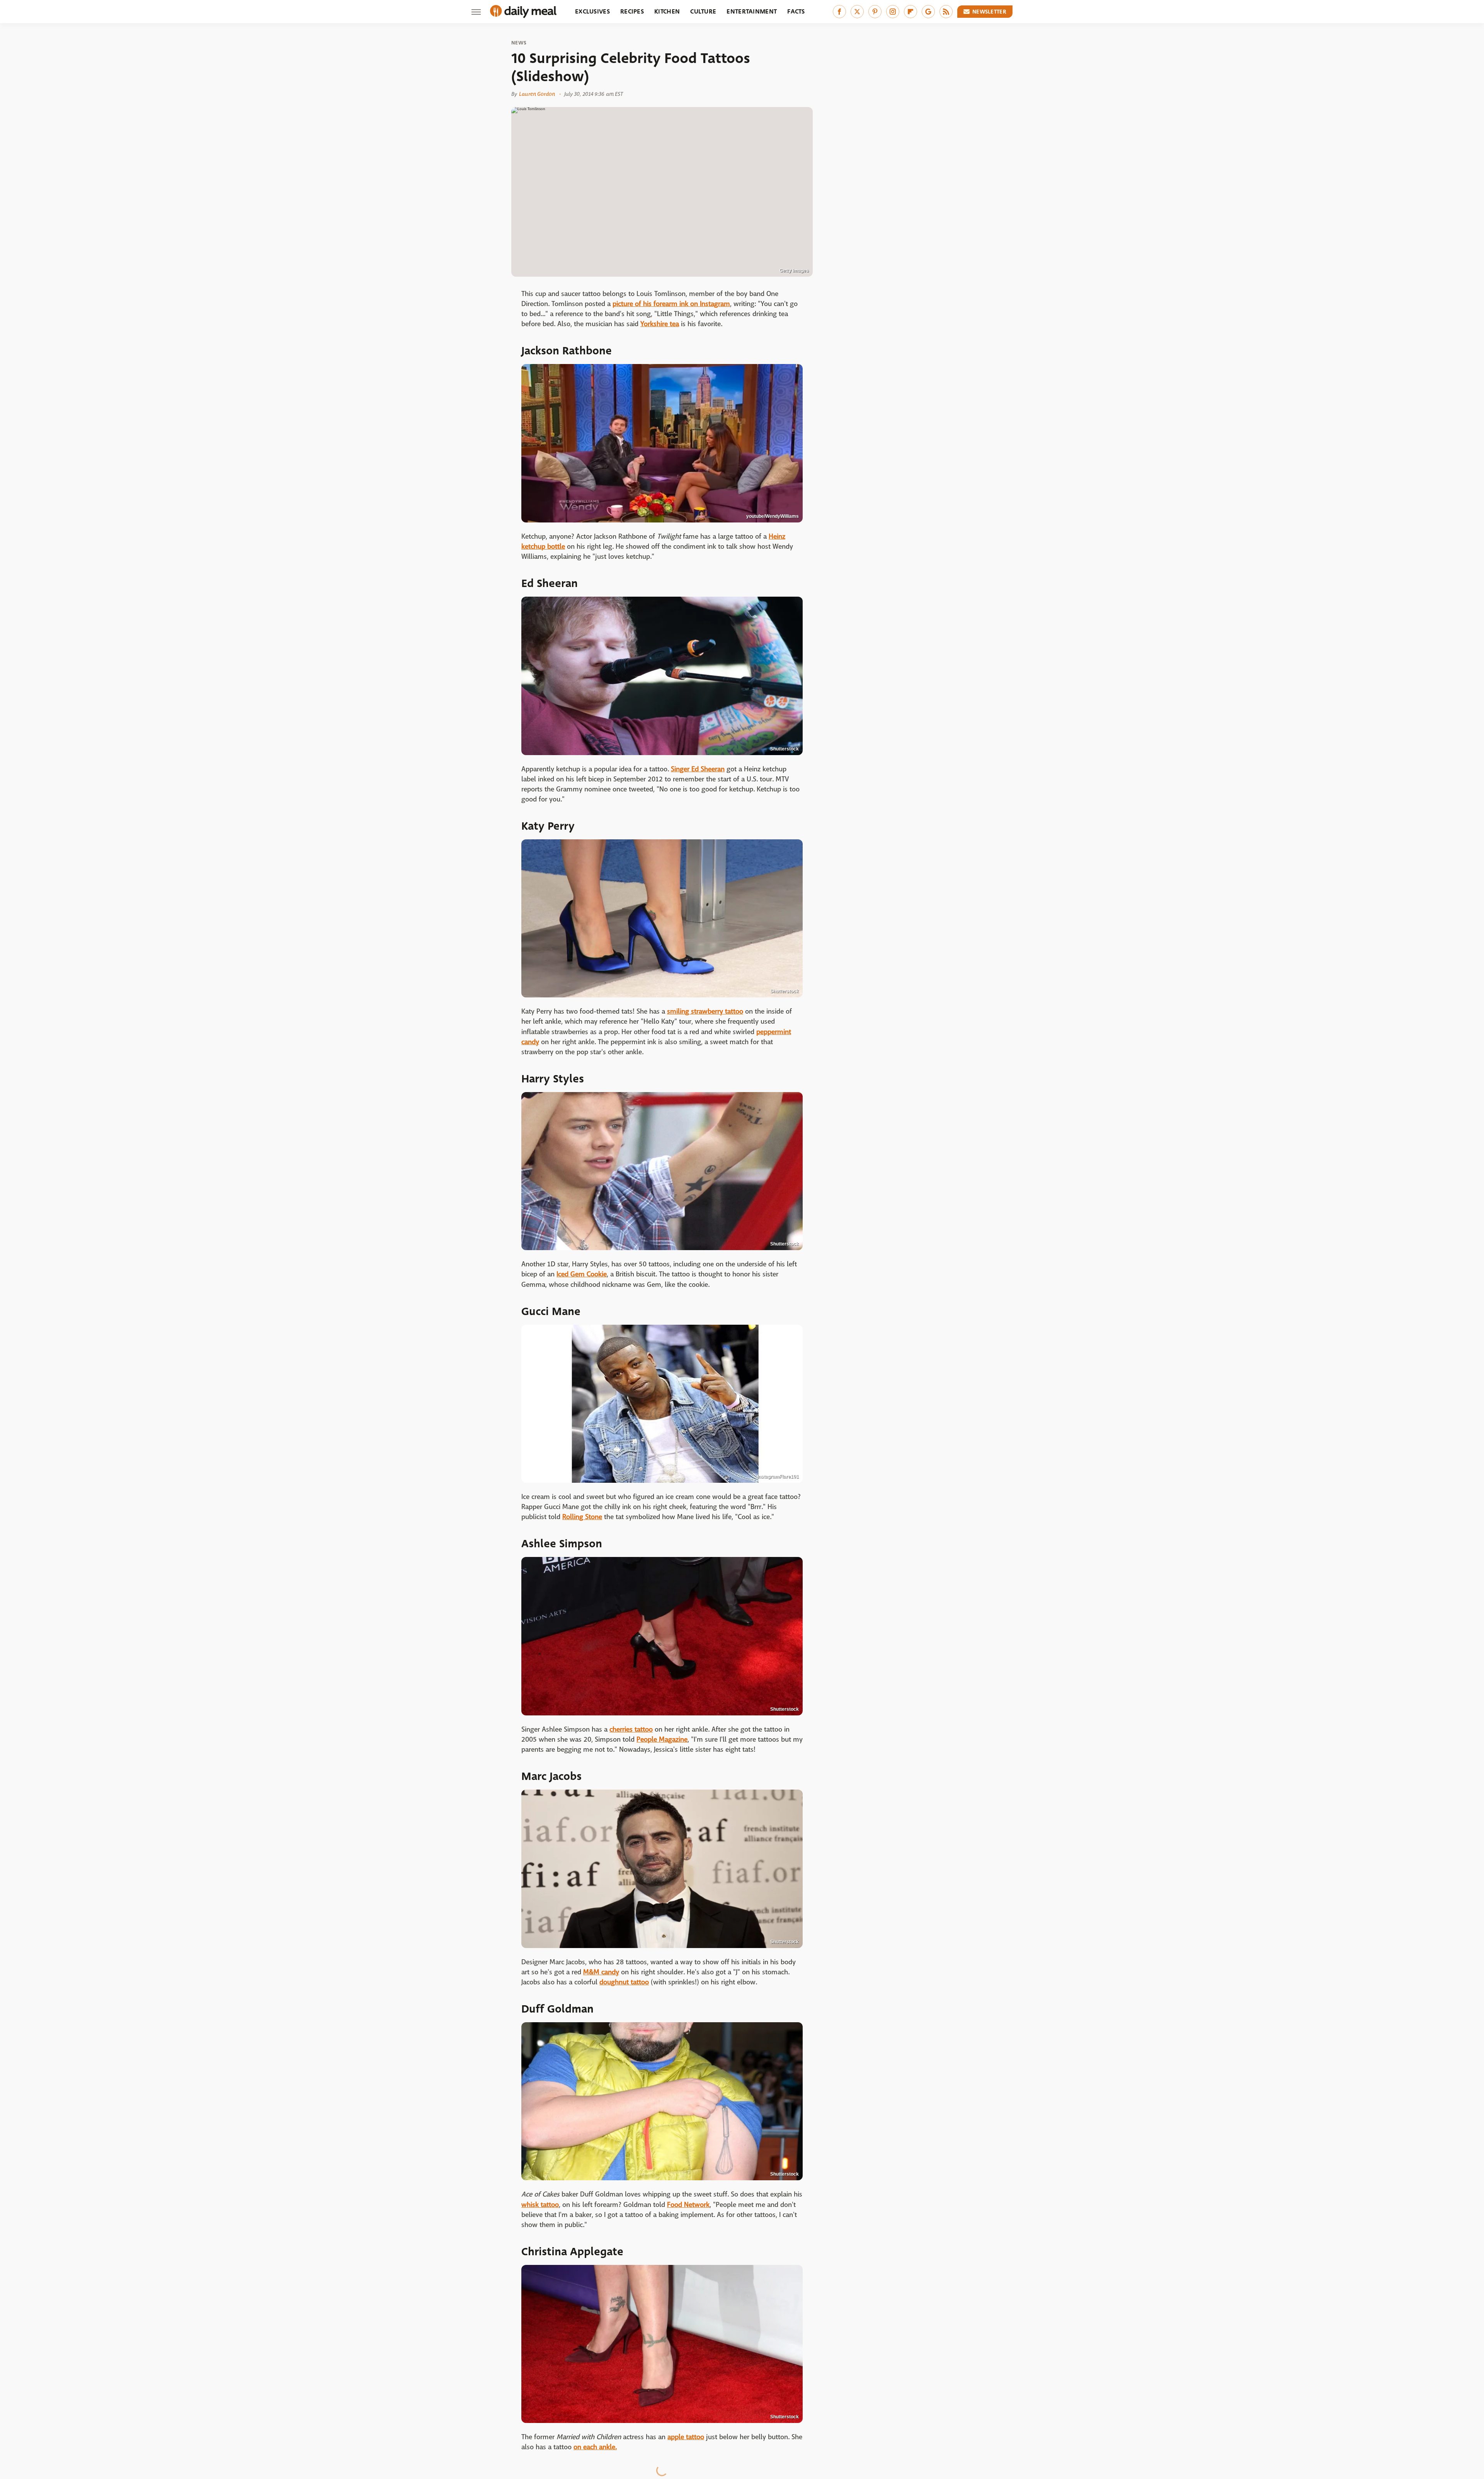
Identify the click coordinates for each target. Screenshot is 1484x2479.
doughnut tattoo (624, 1982)
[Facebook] (839, 12)
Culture (703, 11)
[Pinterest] (875, 12)
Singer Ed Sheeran (698, 769)
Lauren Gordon (537, 94)
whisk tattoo (540, 2205)
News (519, 43)
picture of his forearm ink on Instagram (671, 304)
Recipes (632, 11)
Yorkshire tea (660, 324)
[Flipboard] (910, 12)
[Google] (928, 12)
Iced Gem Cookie (582, 1274)
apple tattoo (686, 2437)
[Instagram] (893, 12)
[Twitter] (857, 12)
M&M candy (601, 1972)
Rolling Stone (582, 1517)
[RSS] (946, 12)
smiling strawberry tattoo (705, 1012)
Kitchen (667, 11)
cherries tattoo (631, 1730)
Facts (796, 11)
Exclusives (592, 11)
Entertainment (752, 11)
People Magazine (662, 1740)
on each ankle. (595, 2447)
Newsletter (989, 12)
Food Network (688, 2205)
